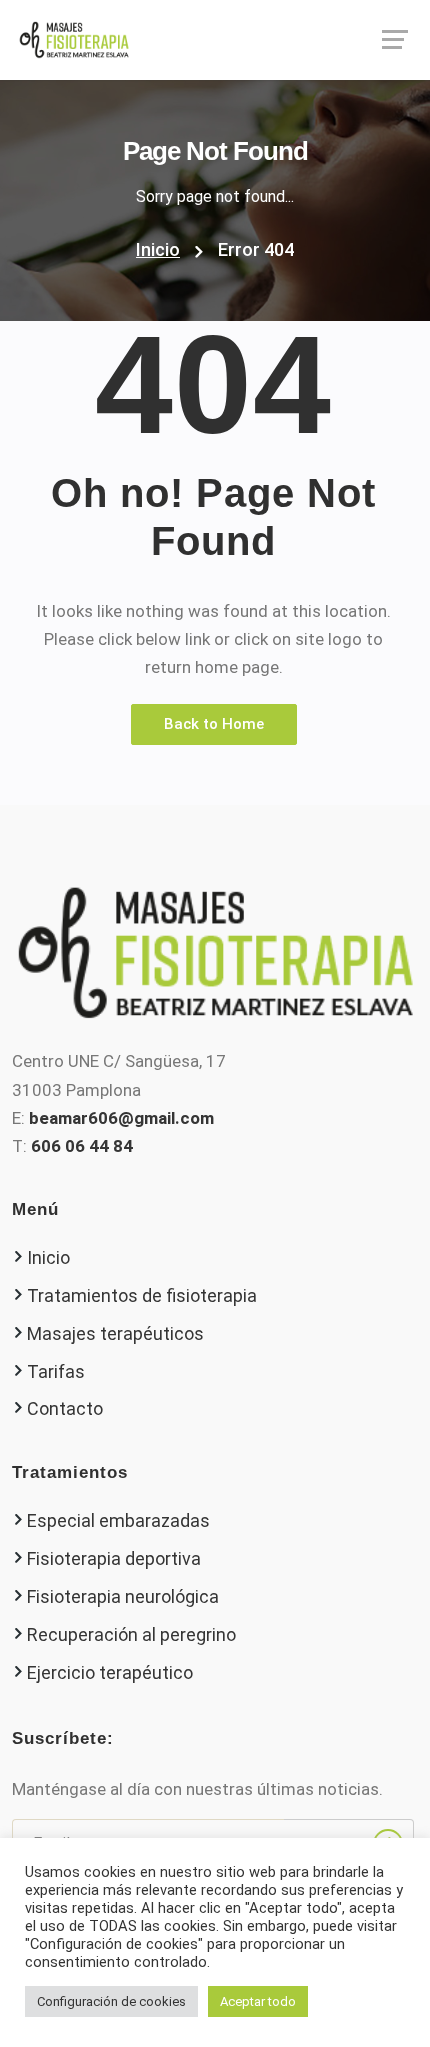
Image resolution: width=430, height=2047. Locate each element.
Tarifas (56, 1371)
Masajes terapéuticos (115, 1333)
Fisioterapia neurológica (123, 1596)
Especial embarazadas (118, 1520)
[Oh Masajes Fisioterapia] (215, 40)
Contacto (65, 1408)
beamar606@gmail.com (121, 1118)
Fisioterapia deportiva (114, 1558)
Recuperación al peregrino (131, 1634)
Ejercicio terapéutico (110, 1672)
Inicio (158, 249)
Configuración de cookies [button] (111, 2001)
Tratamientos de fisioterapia (142, 1295)
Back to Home (214, 724)
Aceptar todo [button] (258, 2001)
